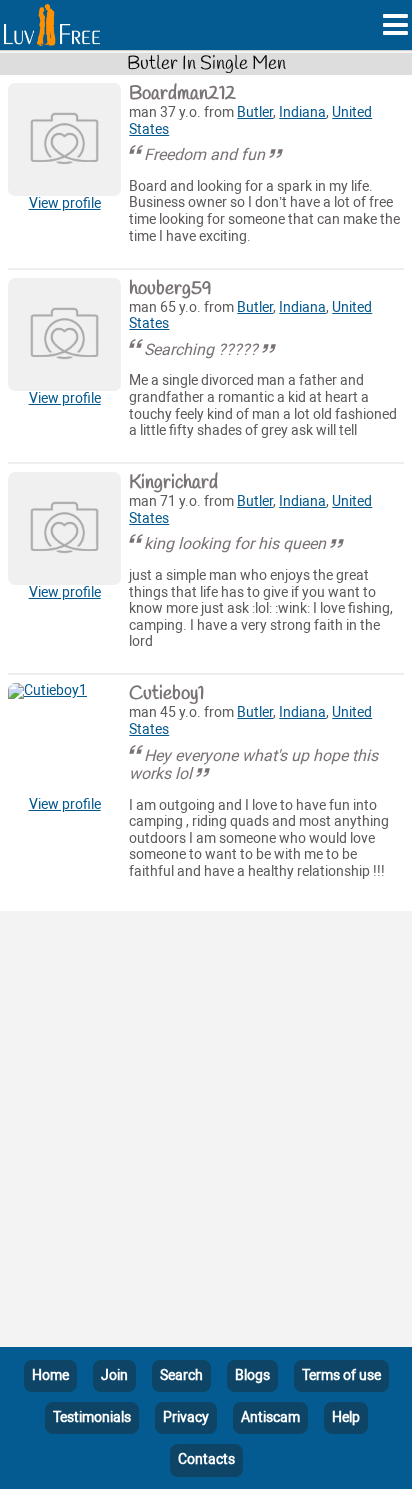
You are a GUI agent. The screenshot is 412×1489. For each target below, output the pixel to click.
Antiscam (270, 1417)
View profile (65, 203)
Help (346, 1417)
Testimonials (92, 1417)
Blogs (252, 1375)
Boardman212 (182, 94)
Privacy (186, 1417)
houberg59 (170, 289)
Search (181, 1375)
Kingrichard (173, 483)
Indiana (302, 112)
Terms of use (341, 1375)
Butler (255, 112)
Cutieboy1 (166, 694)
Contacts (206, 1459)
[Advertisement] (206, 1133)
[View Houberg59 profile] (64, 334)
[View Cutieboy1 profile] (64, 739)
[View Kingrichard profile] (64, 528)
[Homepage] (52, 25)
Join (114, 1375)
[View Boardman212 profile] (64, 139)
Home (50, 1375)
